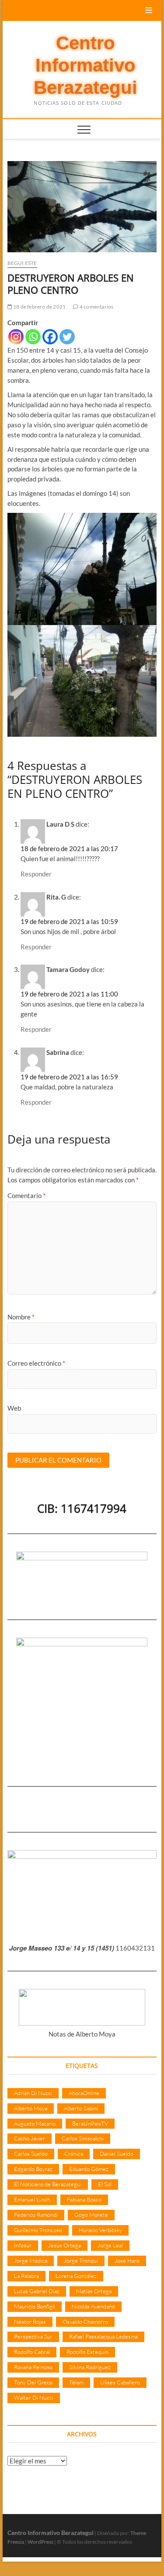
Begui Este (22, 263)
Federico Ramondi (36, 2215)
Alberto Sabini (81, 2108)
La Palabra (26, 2276)
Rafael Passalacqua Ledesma (103, 2336)
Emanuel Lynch (32, 2199)
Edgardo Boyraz (33, 2169)
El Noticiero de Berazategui (48, 2184)
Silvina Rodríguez (90, 2367)
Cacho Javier (30, 2138)
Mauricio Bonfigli (35, 2306)
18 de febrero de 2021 (39, 307)
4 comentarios (96, 307)
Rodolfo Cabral (32, 2352)
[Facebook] (50, 337)
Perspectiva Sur (33, 2336)
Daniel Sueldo (117, 2154)
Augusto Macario (35, 2123)
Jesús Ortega (65, 2245)
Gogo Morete (91, 2215)
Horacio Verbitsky (100, 2230)
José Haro (127, 2260)
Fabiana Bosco (84, 2199)
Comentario (26, 1195)
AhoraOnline (84, 2093)
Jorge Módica (31, 2260)
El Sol (105, 2184)
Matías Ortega (94, 2291)
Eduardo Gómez (89, 2169)
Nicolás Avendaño (93, 2306)
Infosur (23, 2245)
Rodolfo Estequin (87, 2352)
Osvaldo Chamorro (85, 2322)
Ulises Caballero (120, 2382)
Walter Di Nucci (34, 2397)
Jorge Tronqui (81, 2260)
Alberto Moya (31, 2108)
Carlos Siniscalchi (83, 2138)
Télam (76, 2382)
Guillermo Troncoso (38, 2230)
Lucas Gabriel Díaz (37, 2291)
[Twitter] (67, 337)
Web (14, 1408)
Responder (36, 874)
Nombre (21, 1317)
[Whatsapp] (33, 337)
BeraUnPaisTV (90, 2123)
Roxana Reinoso (33, 2367)
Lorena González (76, 2276)
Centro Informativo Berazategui (85, 65)
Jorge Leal (110, 2245)
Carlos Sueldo (31, 2154)
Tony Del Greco (33, 2382)
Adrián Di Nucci (33, 2093)
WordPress (40, 2542)
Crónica (74, 2154)
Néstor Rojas (30, 2322)
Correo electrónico (36, 1363)
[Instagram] (16, 337)
